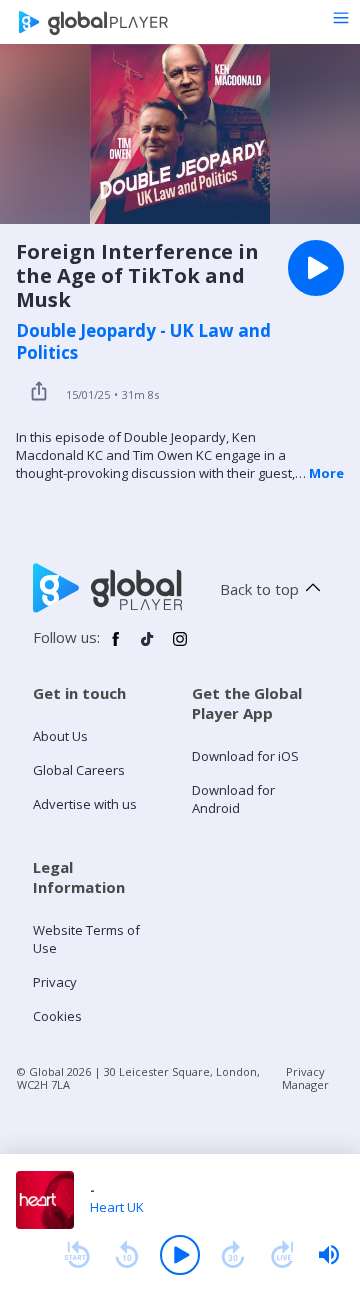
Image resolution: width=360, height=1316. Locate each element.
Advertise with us (85, 804)
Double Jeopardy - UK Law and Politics (143, 342)
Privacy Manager (305, 1078)
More (326, 473)
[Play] (180, 1255)
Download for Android (233, 799)
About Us (60, 736)
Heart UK (117, 1207)
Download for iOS (245, 756)
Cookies (57, 1016)
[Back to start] (77, 1255)
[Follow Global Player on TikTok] (148, 647)
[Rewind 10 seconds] (127, 1255)
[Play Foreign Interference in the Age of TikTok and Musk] (316, 268)
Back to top (259, 589)
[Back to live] (283, 1255)
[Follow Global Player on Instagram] (180, 647)
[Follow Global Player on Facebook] (116, 647)
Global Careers (79, 770)
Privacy (55, 982)
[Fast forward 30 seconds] (233, 1255)
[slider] (329, 1255)
